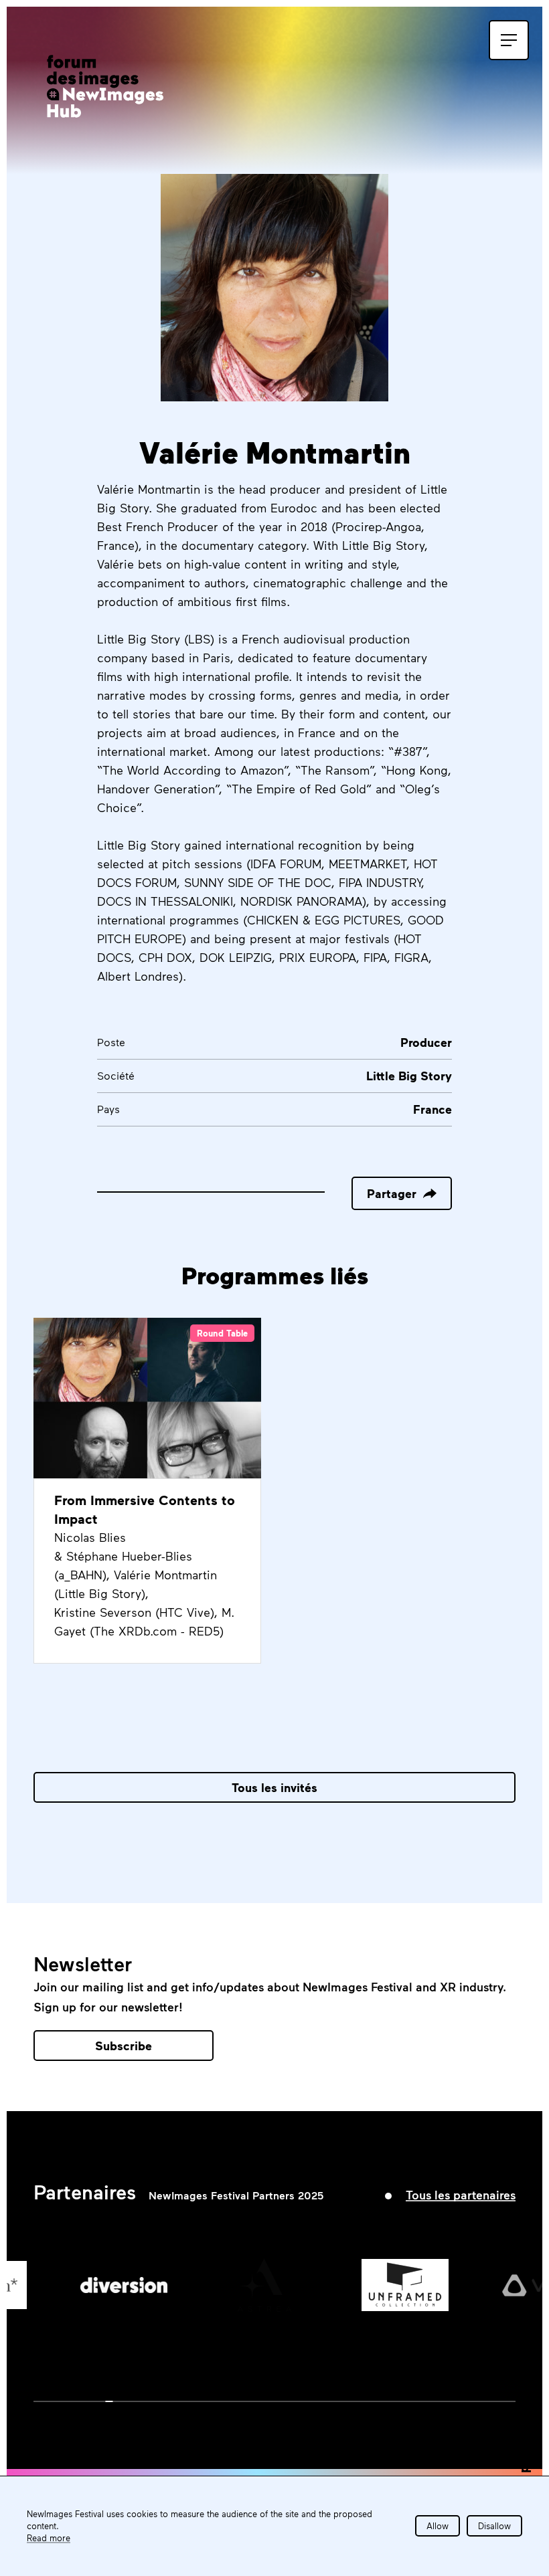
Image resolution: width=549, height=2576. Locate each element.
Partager (392, 1193)
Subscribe (124, 2046)
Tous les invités (274, 1787)
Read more (49, 2538)
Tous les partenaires (461, 2195)
